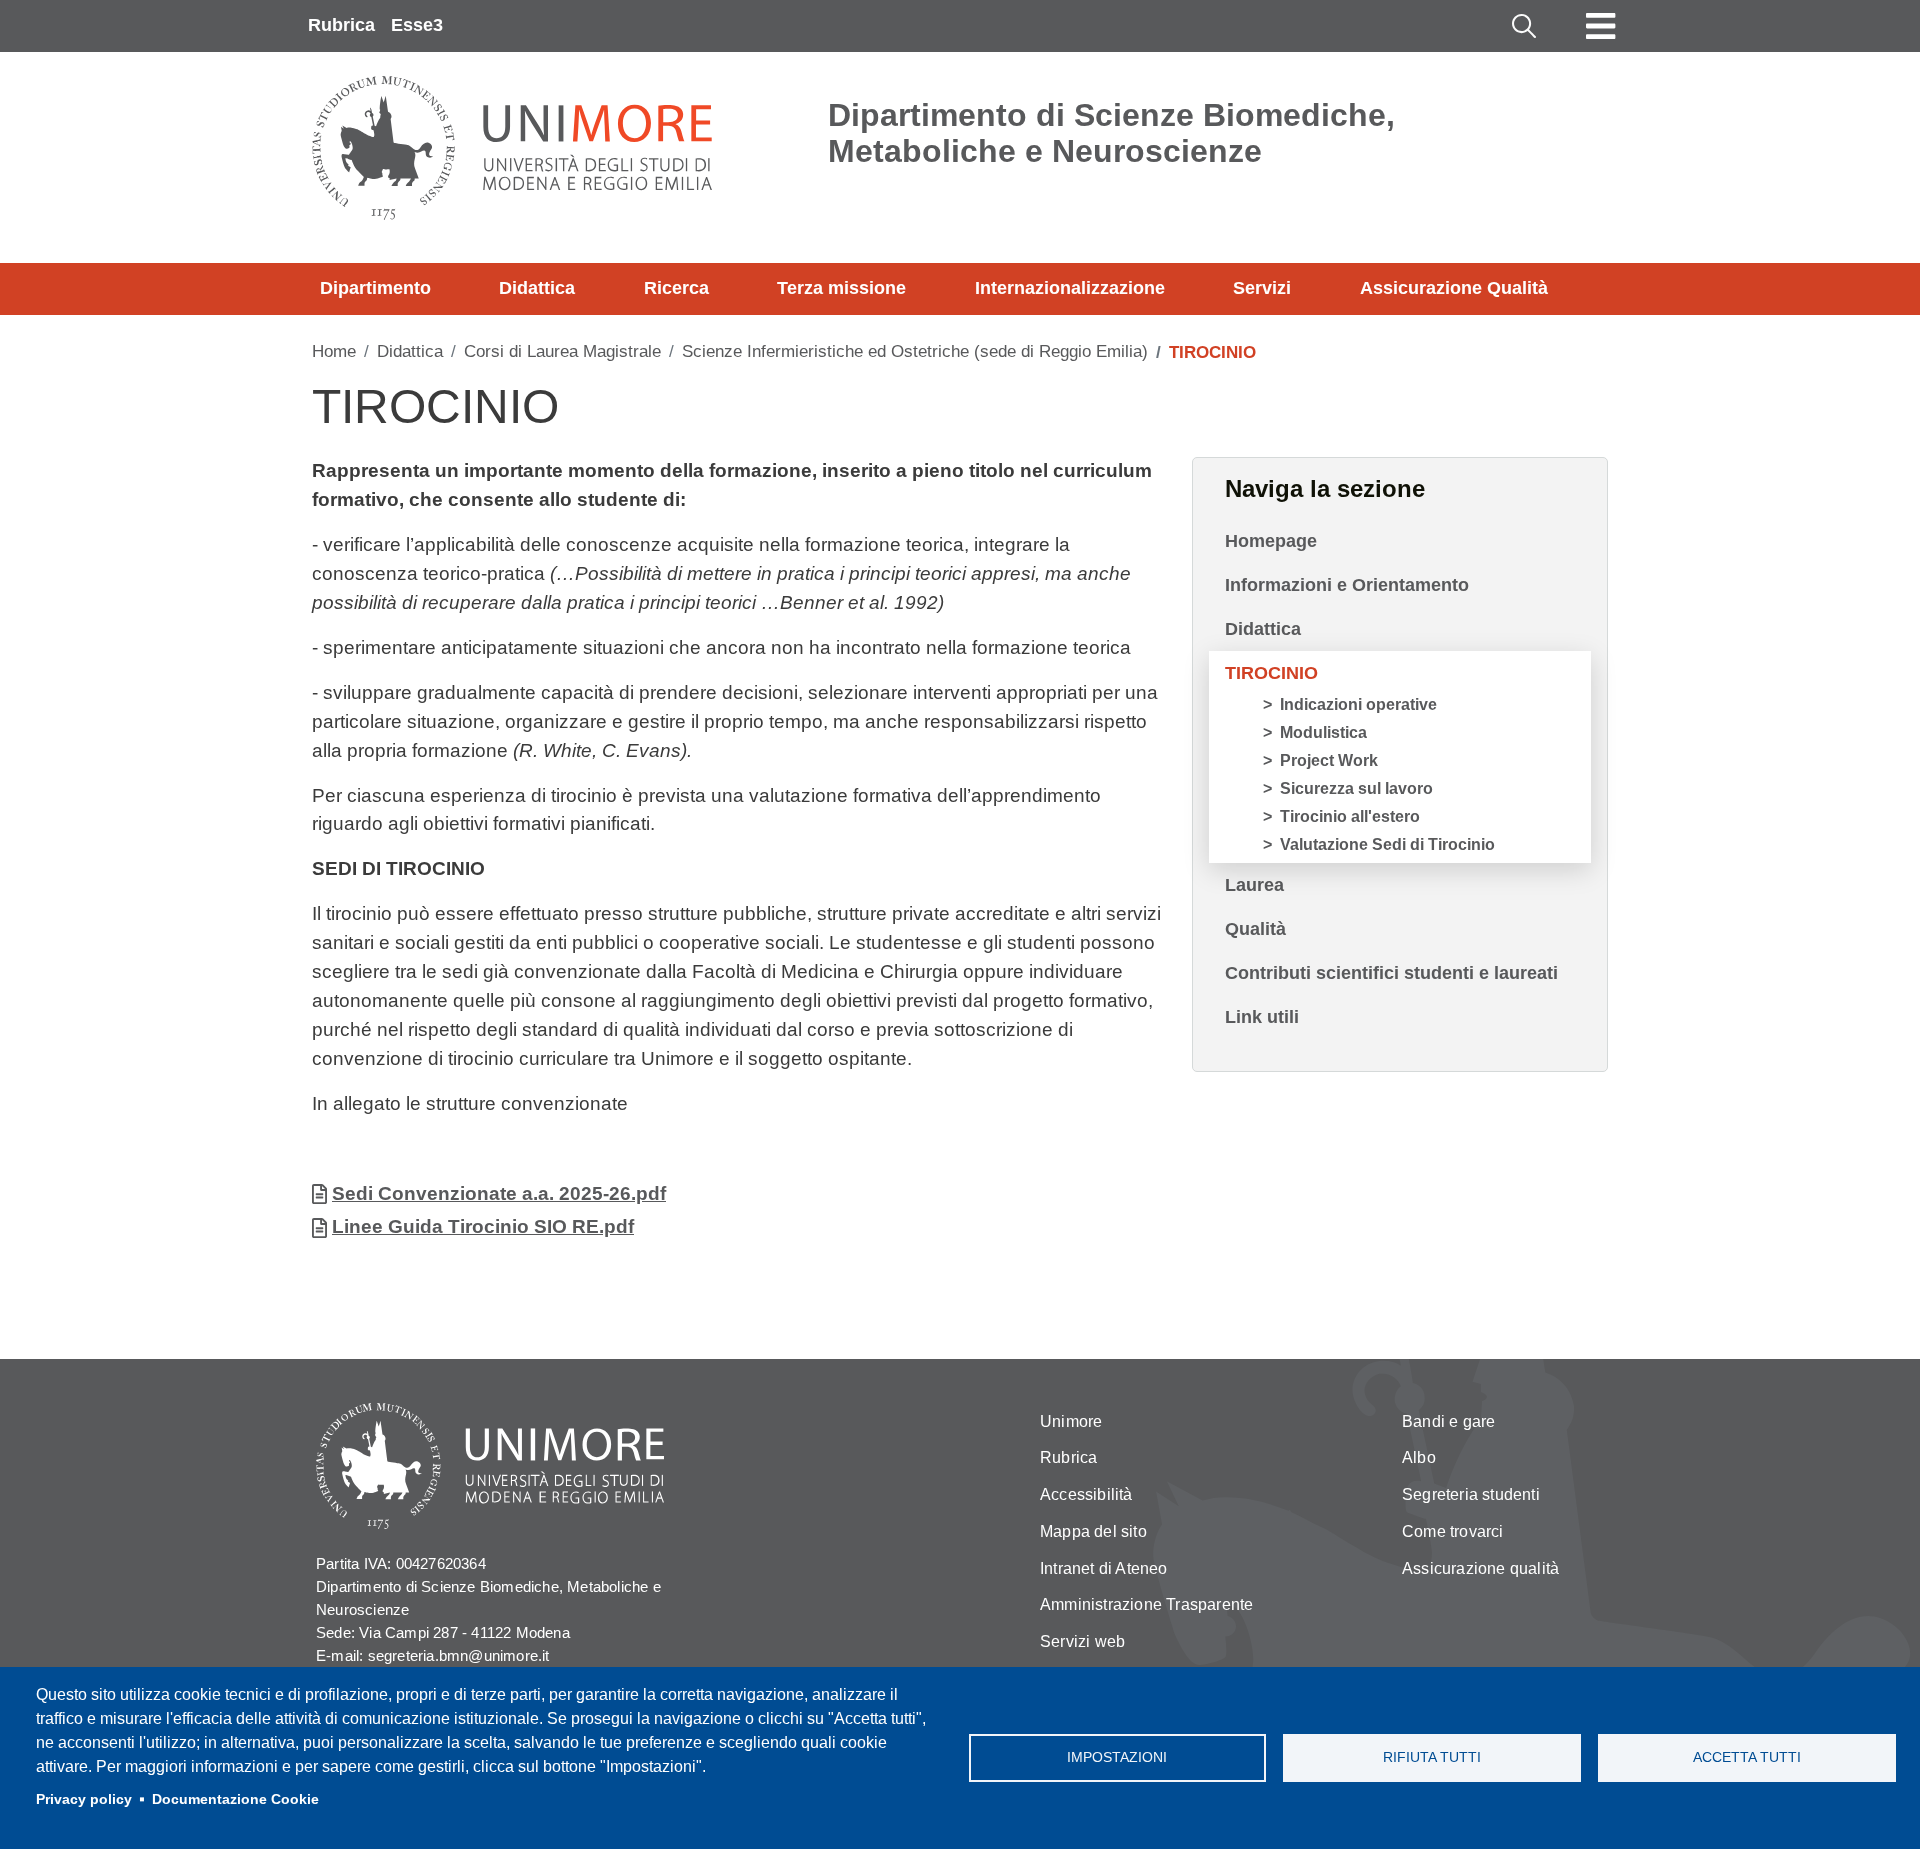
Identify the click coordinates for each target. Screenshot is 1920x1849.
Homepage (1271, 541)
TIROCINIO (1271, 673)
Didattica (537, 288)
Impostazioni (1117, 1757)
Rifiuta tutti (1432, 1757)
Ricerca (676, 288)
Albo (1419, 1457)
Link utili (1262, 1017)
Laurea (1254, 885)
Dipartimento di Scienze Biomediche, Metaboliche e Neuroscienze (1111, 133)
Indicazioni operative (1358, 704)
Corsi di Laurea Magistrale (562, 351)
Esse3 (417, 25)
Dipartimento (375, 288)
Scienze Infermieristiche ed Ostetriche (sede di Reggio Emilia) (915, 351)
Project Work (1329, 760)
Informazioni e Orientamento (1347, 585)
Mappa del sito (1093, 1531)
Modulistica (1323, 732)
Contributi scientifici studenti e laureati (1391, 973)
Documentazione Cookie (235, 1799)
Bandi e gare (1448, 1421)
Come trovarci (1453, 1531)
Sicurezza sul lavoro (1356, 788)
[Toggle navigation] (1601, 26)
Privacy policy (84, 1799)
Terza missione (841, 288)
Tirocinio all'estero (1350, 816)
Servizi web (1082, 1641)
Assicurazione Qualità (1454, 288)
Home (334, 351)
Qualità (1255, 929)
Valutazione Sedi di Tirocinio (1387, 844)
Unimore (1071, 1421)
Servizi (1262, 288)
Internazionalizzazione (1070, 288)
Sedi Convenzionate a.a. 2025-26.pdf (499, 1193)
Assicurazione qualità (1480, 1568)
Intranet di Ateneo (1104, 1568)
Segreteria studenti (1471, 1494)
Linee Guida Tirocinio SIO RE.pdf (483, 1226)
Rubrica (341, 25)
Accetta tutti (1747, 1757)
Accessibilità (1086, 1494)
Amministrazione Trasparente (1146, 1604)
